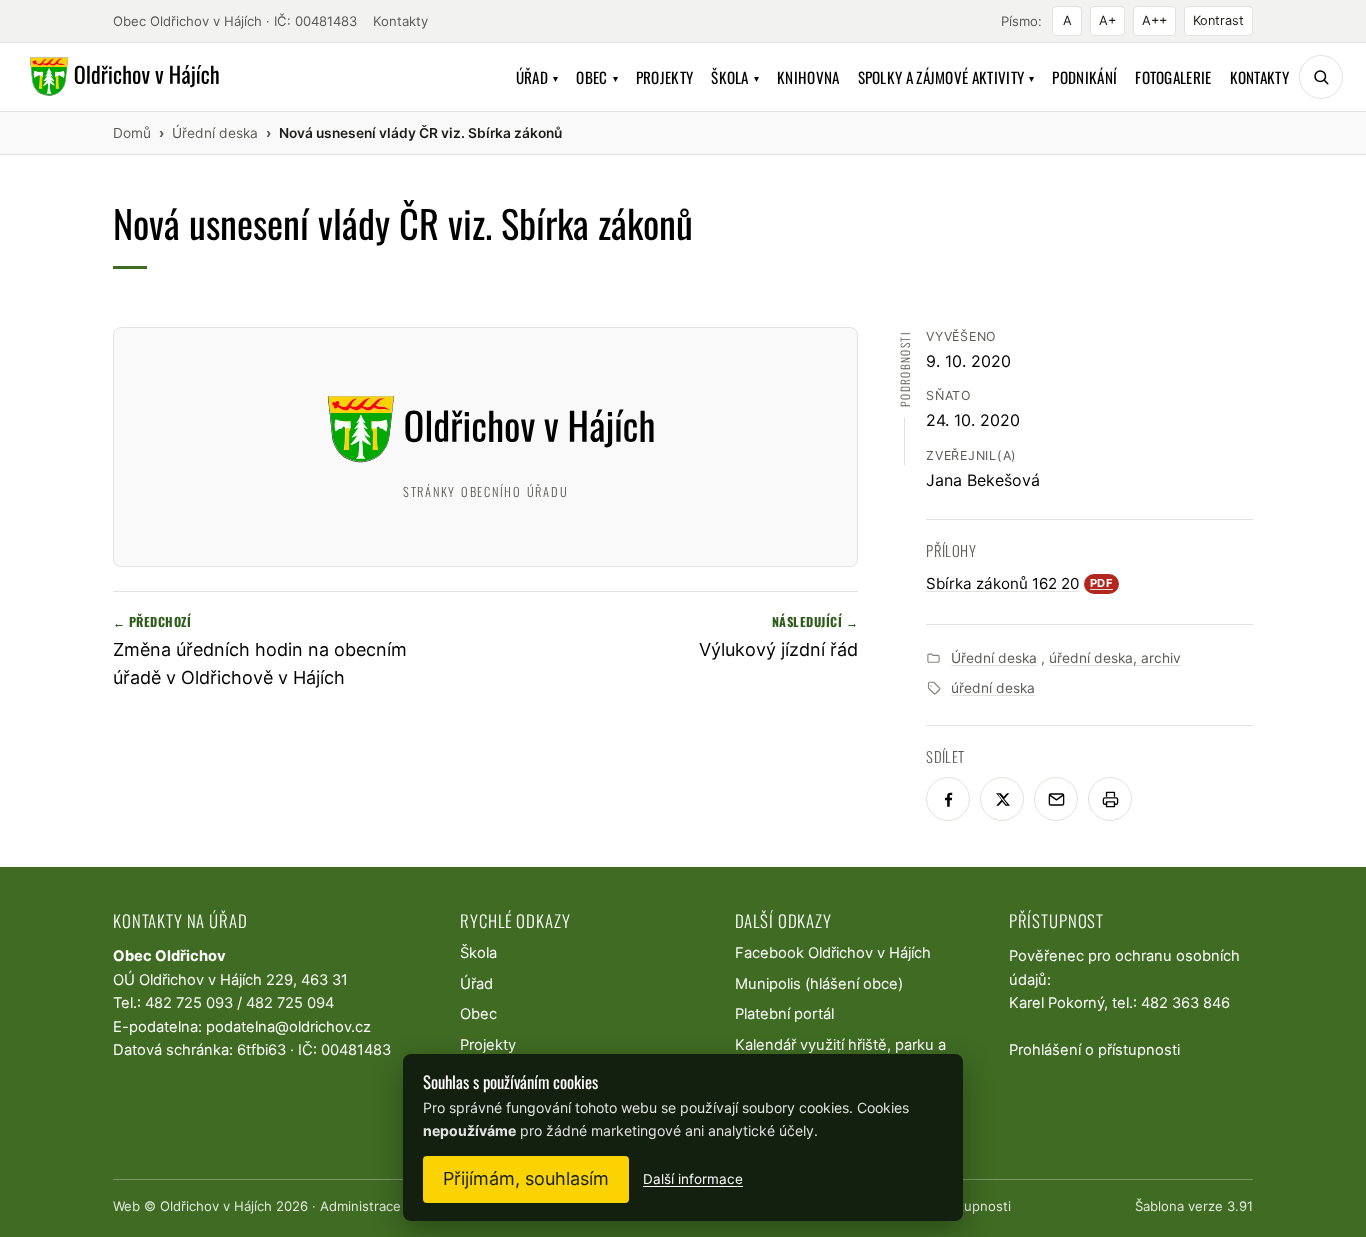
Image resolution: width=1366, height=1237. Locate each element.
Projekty (664, 77)
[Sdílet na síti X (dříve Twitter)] (1002, 799)
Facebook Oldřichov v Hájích (833, 953)
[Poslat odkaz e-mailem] (1056, 799)
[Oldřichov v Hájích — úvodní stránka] (121, 77)
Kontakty (400, 21)
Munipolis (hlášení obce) (819, 984)
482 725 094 (290, 1003)
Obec (597, 77)
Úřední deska (994, 658)
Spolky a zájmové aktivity (946, 77)
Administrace (360, 1206)
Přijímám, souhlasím (526, 1178)
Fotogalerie (1173, 77)
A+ (1107, 20)
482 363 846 (1185, 1003)
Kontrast (1218, 20)
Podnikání (1084, 77)
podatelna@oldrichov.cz (288, 1027)
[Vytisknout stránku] (1110, 799)
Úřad (537, 77)
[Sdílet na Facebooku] (948, 799)
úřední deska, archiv (1115, 658)
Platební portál (784, 1014)
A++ (1154, 20)
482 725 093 (189, 1003)
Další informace (693, 1179)
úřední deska (993, 688)
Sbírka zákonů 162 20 (1019, 583)
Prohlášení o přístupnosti (1094, 1050)
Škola (735, 77)
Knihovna (808, 77)
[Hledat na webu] (1321, 77)
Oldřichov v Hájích (216, 1206)
